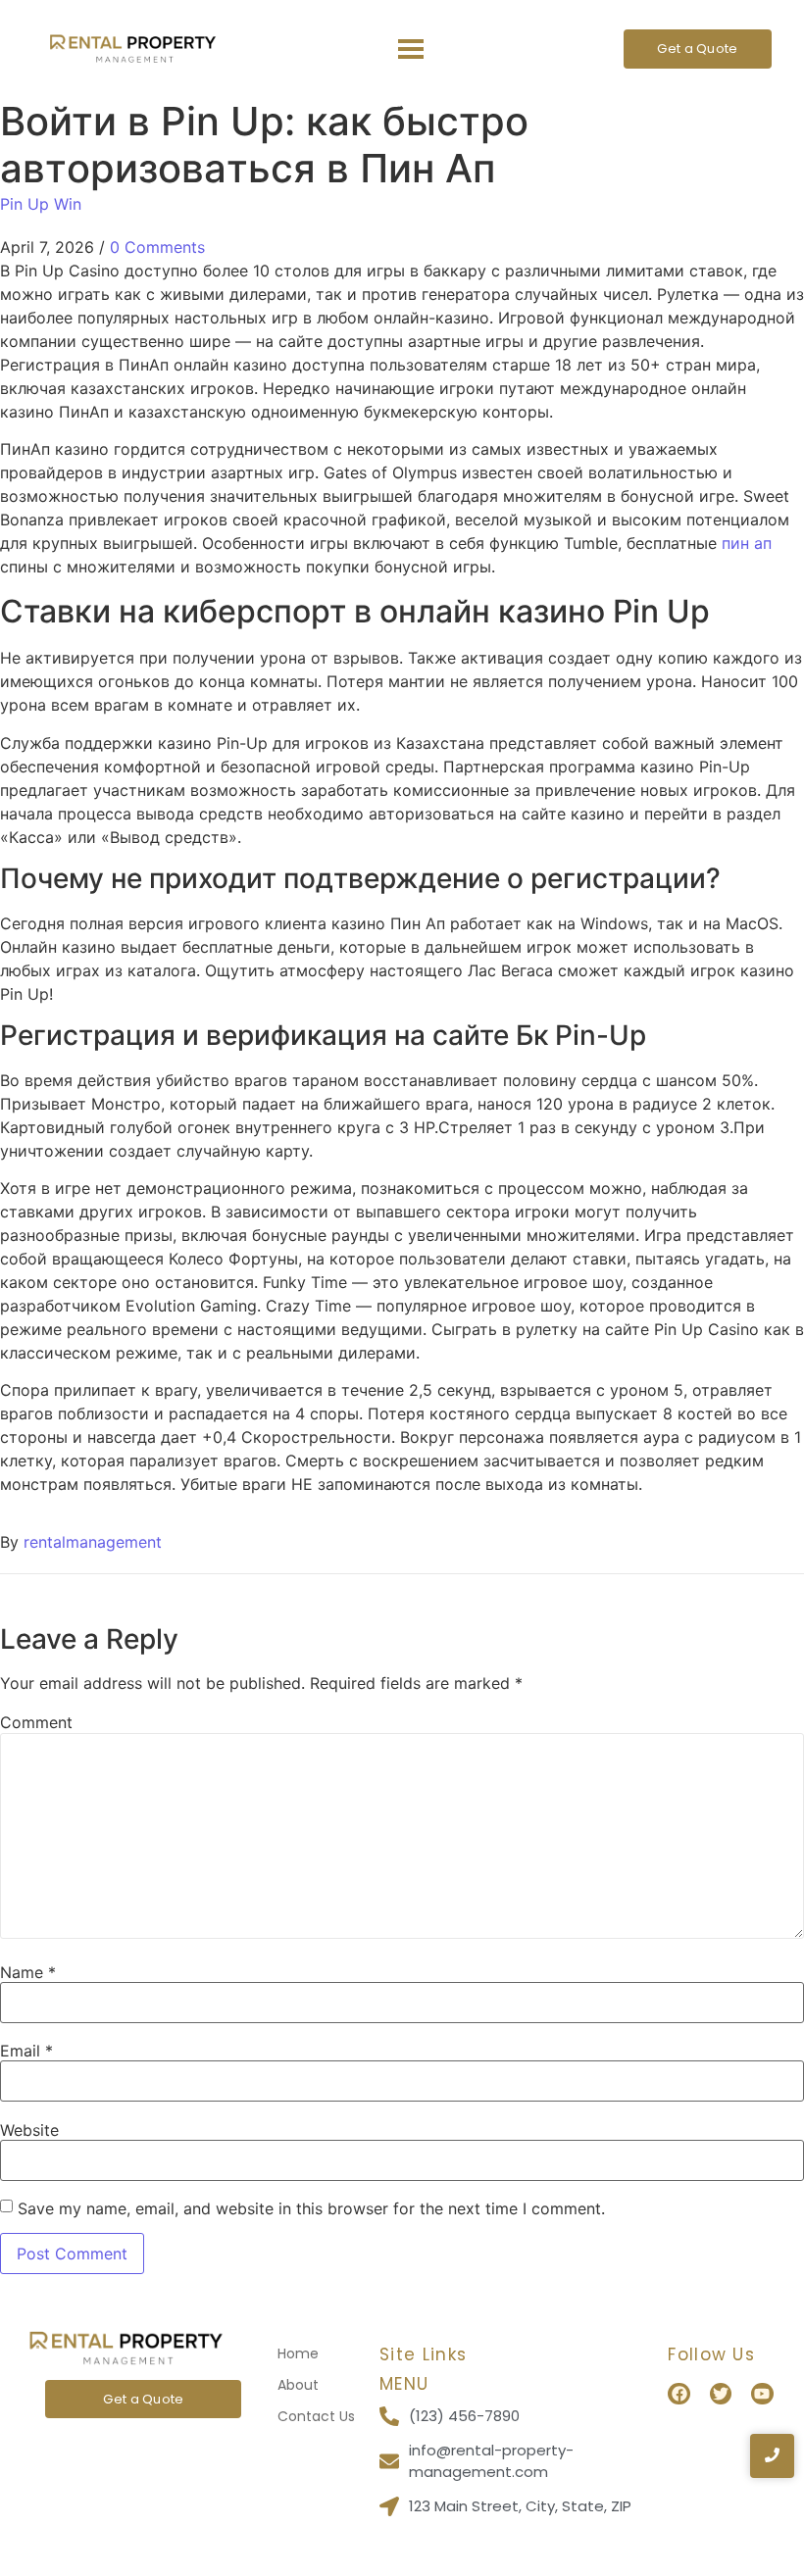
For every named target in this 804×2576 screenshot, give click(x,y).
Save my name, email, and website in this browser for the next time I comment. (311, 2208)
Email (26, 2051)
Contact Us (316, 2416)
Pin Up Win (41, 204)
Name (28, 1972)
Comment (36, 1722)
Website (29, 2130)
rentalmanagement (93, 1542)
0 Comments (157, 247)
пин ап (747, 543)
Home (298, 2353)
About (298, 2385)
